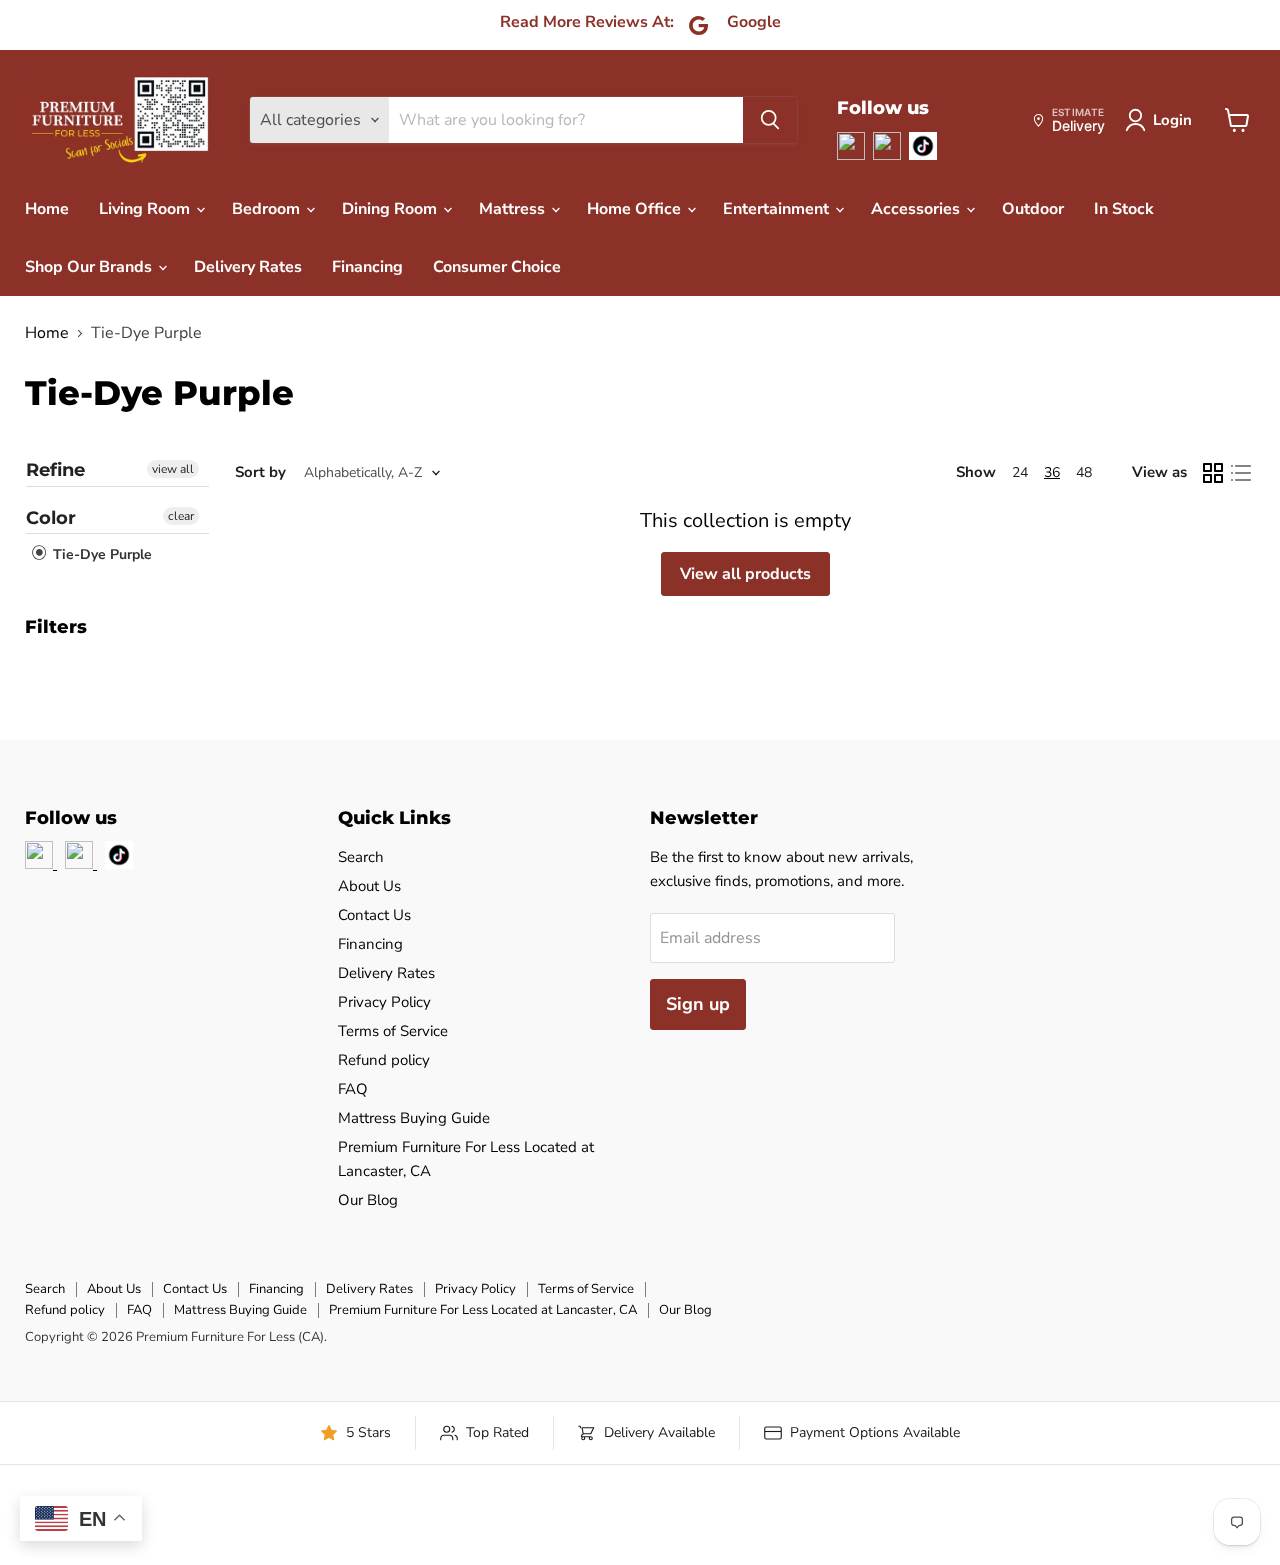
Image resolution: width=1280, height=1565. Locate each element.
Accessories (917, 209)
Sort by (260, 472)
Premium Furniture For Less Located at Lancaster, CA (483, 1310)
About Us (369, 886)
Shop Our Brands (90, 267)
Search (361, 857)
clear (181, 516)
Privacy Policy (384, 1002)
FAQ (353, 1089)
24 (1020, 472)
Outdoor (1033, 209)
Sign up (698, 1004)
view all (173, 469)
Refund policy (384, 1060)
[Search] (770, 120)
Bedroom (268, 209)
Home (47, 209)
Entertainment (778, 209)
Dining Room (391, 209)
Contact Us (374, 915)
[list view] (1241, 473)
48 (1084, 472)
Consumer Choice (497, 267)
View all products (745, 574)
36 (1052, 472)
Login (1172, 120)
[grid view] (1213, 473)
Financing (367, 267)
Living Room (146, 209)
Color (51, 518)
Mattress (514, 209)
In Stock (1124, 209)
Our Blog (368, 1200)
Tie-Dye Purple (100, 554)
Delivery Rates (248, 267)
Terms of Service (393, 1031)
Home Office (636, 209)
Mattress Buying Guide (414, 1118)
